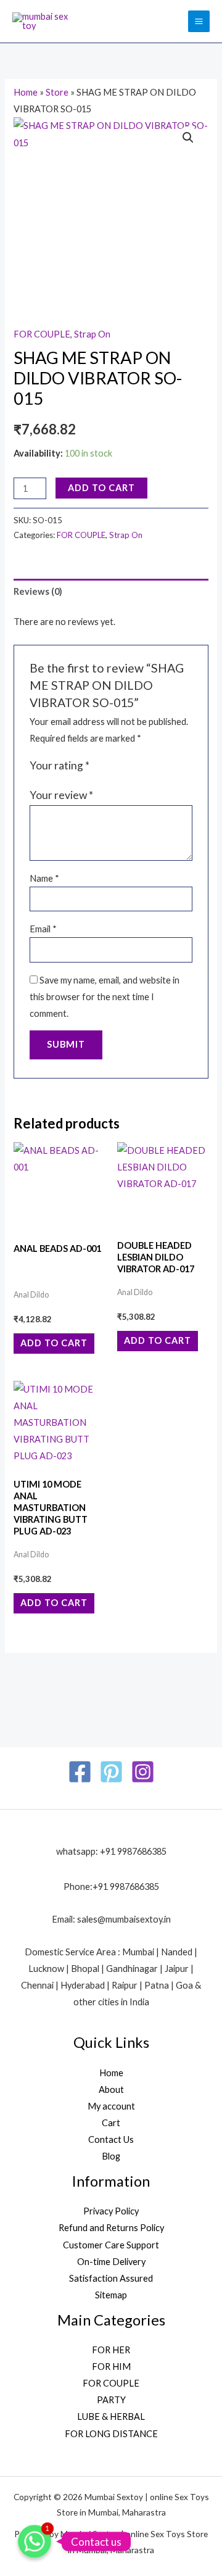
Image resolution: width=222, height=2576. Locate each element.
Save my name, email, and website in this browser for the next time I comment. (105, 997)
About (111, 2089)
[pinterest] (111, 1772)
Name (44, 878)
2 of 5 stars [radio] (113, 766)
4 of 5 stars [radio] (138, 766)
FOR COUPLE (42, 334)
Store (57, 92)
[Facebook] (80, 1772)
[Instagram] (143, 1772)
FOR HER (111, 2350)
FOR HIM (111, 2367)
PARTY (111, 2400)
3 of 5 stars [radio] (126, 766)
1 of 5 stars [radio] (101, 766)
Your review (61, 795)
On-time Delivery (111, 2262)
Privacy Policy (111, 2211)
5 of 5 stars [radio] (151, 766)
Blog (111, 2156)
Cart (111, 2123)
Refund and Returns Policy (111, 2228)
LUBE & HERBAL (111, 2417)
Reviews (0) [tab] (38, 591)
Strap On (92, 334)
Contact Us (111, 2139)
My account (111, 2106)
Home (26, 92)
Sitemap (111, 2295)
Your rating (60, 765)
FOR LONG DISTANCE (111, 2434)
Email (43, 929)
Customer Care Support (111, 2245)
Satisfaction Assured (111, 2278)
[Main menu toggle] (199, 21)
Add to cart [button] (54, 1343)
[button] (188, 138)
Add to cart (101, 488)
